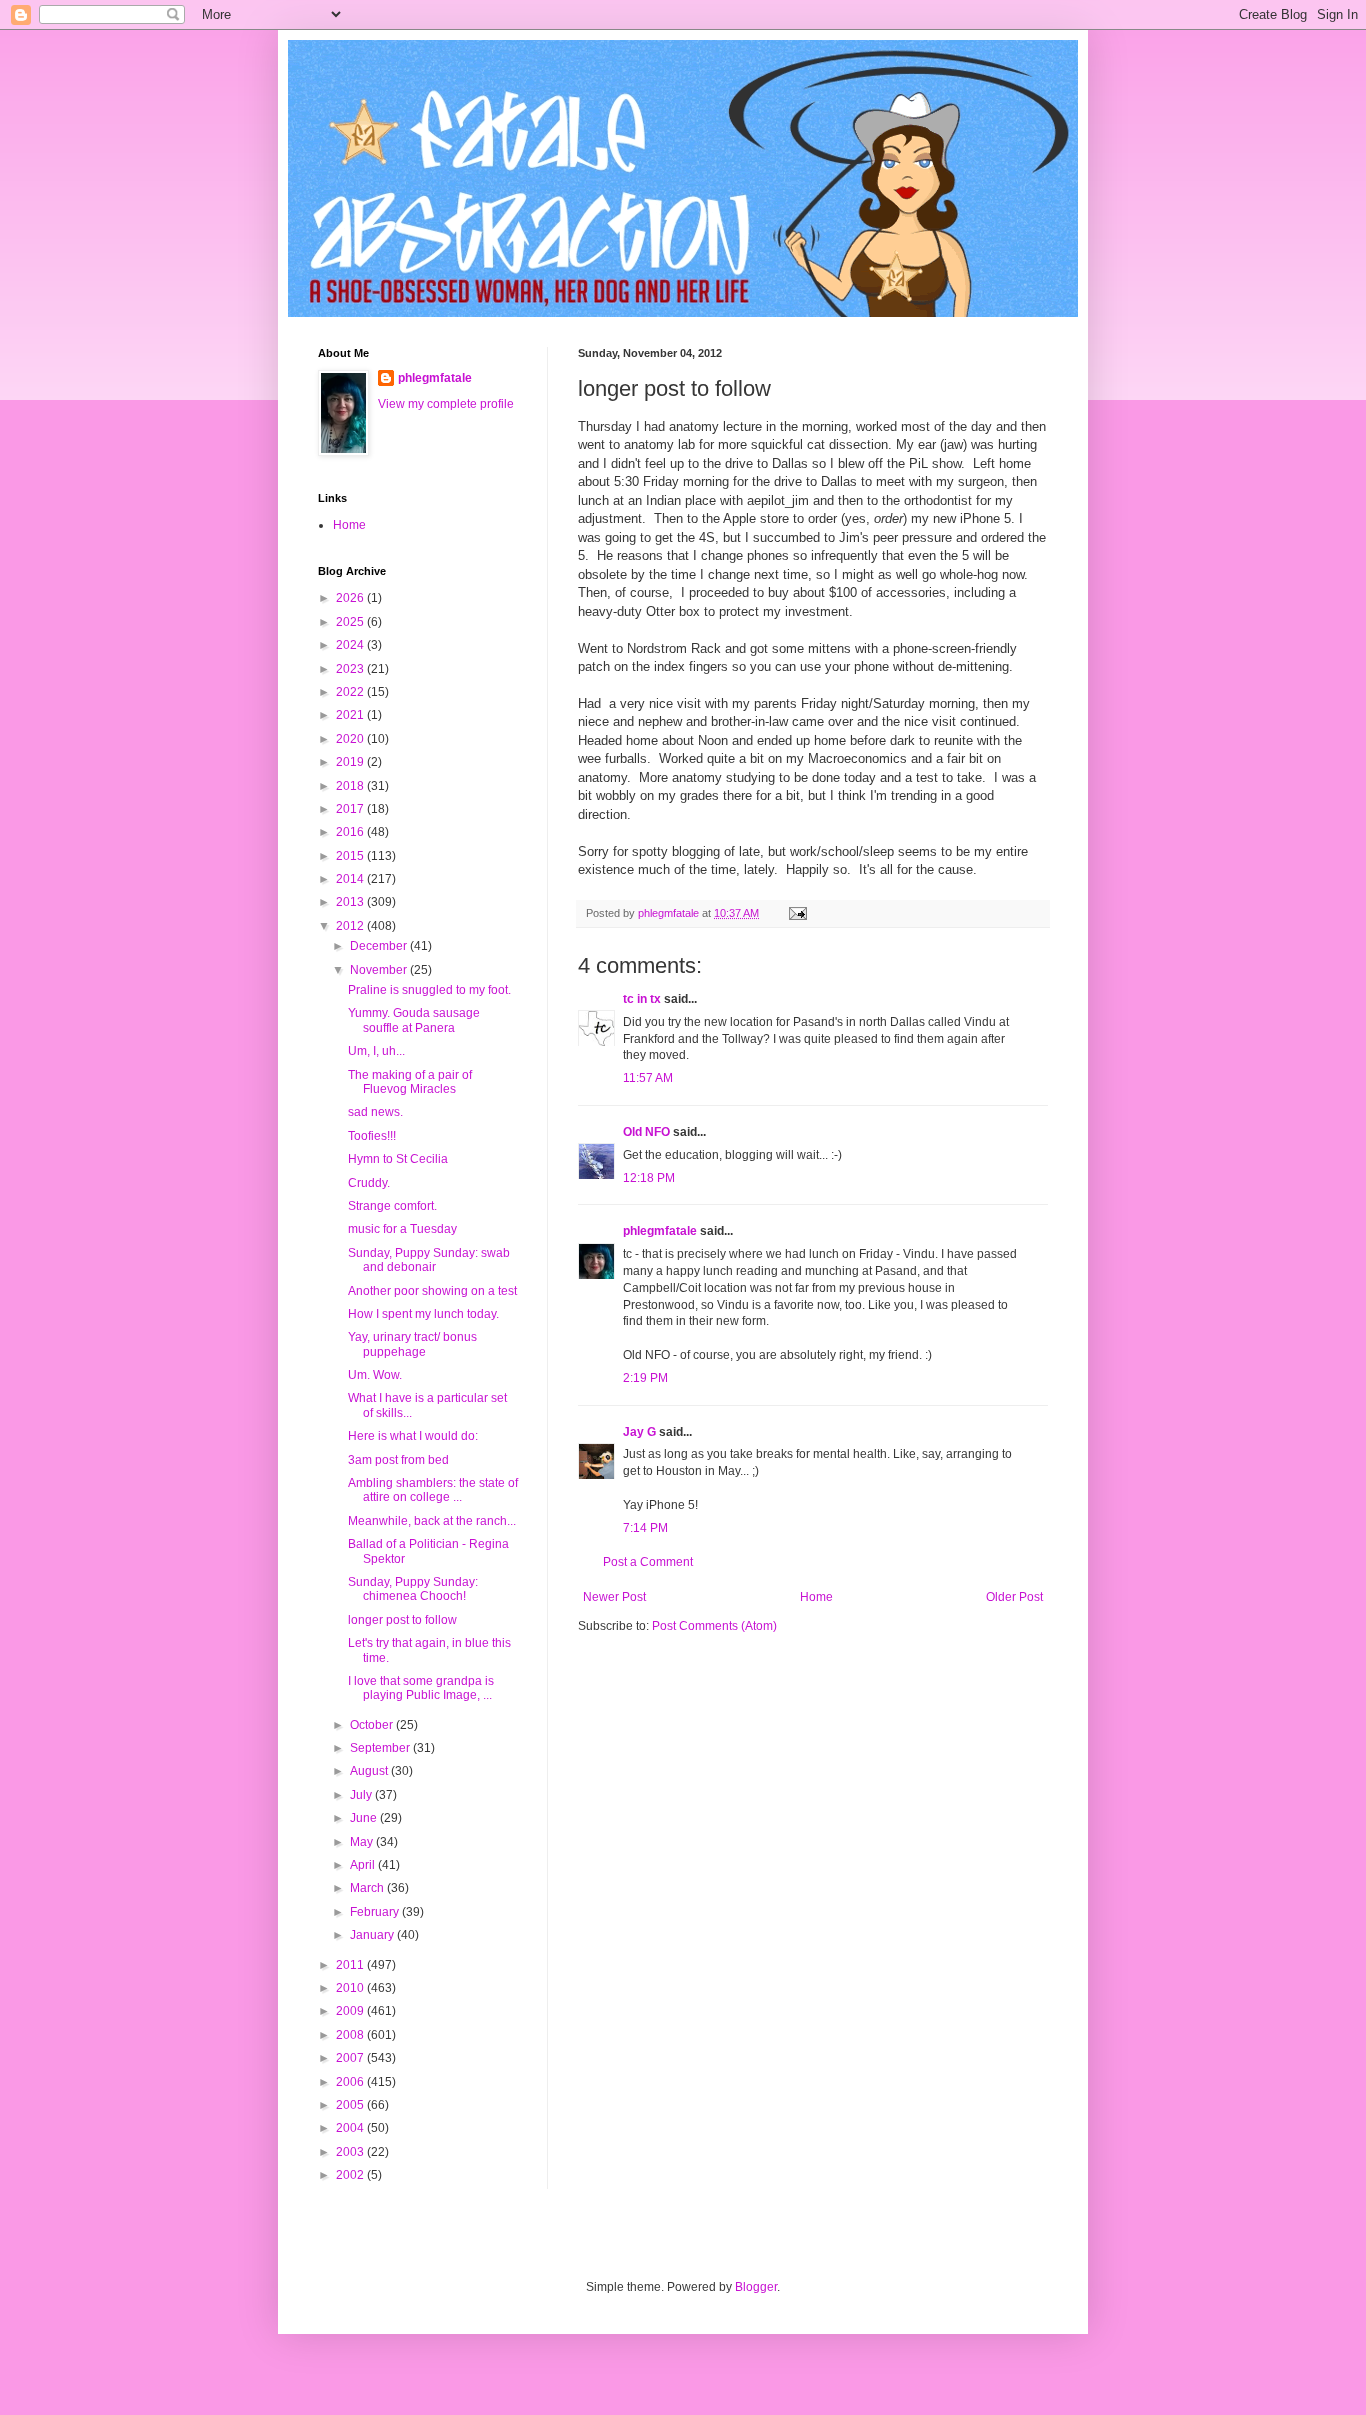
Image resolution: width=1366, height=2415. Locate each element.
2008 (351, 2035)
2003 (351, 2152)
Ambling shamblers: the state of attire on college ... (433, 1490)
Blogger (756, 2287)
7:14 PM (645, 1528)
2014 (351, 879)
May (363, 1842)
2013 (351, 902)
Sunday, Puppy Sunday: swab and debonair (429, 1260)
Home (816, 1597)
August (370, 1771)
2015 (351, 856)
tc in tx (642, 999)
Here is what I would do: (413, 1436)
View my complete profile (446, 404)
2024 (351, 645)
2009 (351, 2011)
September (381, 1748)
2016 (351, 832)
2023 (351, 669)
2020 (351, 739)
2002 (351, 2175)
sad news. (375, 1112)
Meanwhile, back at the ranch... (432, 1521)
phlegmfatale (660, 1231)
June (365, 1818)
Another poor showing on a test (432, 1291)
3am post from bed (398, 1460)
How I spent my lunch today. (423, 1314)
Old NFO (646, 1132)
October (373, 1725)
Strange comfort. (392, 1206)
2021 (351, 715)
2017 (351, 809)
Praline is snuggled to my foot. (429, 990)
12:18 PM (649, 1178)
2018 (351, 786)
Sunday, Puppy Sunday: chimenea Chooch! (413, 1589)
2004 (351, 2128)
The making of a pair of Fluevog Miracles (410, 1082)
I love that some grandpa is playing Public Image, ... (421, 1688)
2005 (351, 2105)
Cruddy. (369, 1183)
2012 (351, 926)
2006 (351, 2082)
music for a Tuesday (402, 1229)
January (373, 1935)
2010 (351, 1988)
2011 (351, 1965)
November (380, 970)
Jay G (639, 1432)
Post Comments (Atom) (714, 1626)
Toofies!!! (372, 1136)
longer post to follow (402, 1620)
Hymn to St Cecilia (398, 1159)
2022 (351, 692)
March (368, 1888)
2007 (351, 2058)
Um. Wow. (375, 1375)
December (380, 946)
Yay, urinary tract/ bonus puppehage (412, 1344)
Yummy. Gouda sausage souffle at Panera (414, 1020)
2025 (351, 622)
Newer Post (614, 1597)
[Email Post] (797, 913)
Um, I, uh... (376, 1051)
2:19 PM (645, 1378)
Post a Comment (648, 1562)
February (376, 1912)
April (364, 1865)
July (362, 1795)
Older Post (1014, 1597)
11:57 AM (648, 1078)
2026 (351, 598)
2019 (351, 762)
